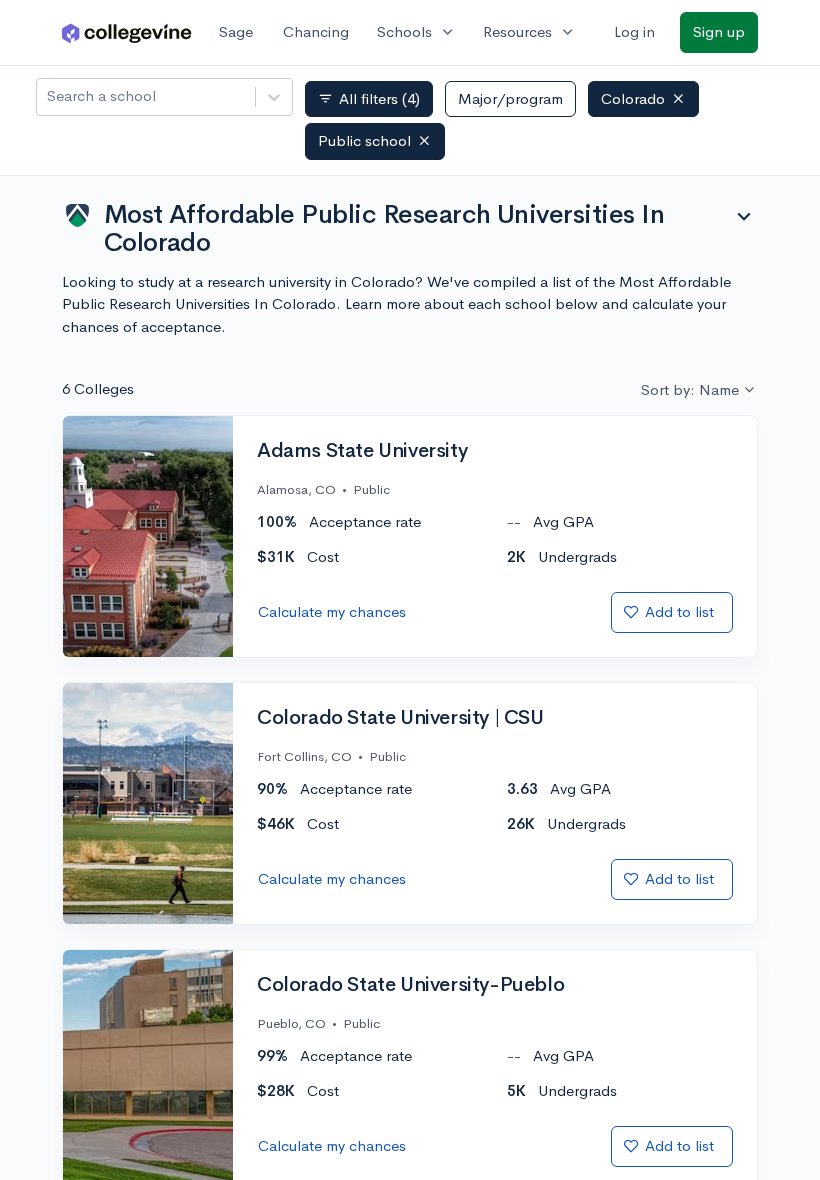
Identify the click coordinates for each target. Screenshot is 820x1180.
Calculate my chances (332, 611)
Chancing (316, 31)
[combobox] (49, 96)
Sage (236, 31)
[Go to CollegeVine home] (127, 32)
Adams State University (362, 451)
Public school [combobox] (364, 140)
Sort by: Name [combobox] (690, 389)
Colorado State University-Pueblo (410, 985)
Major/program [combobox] (510, 98)
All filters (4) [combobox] (369, 99)
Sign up (719, 31)
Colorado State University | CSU (400, 718)
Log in (634, 31)
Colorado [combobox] (633, 98)
